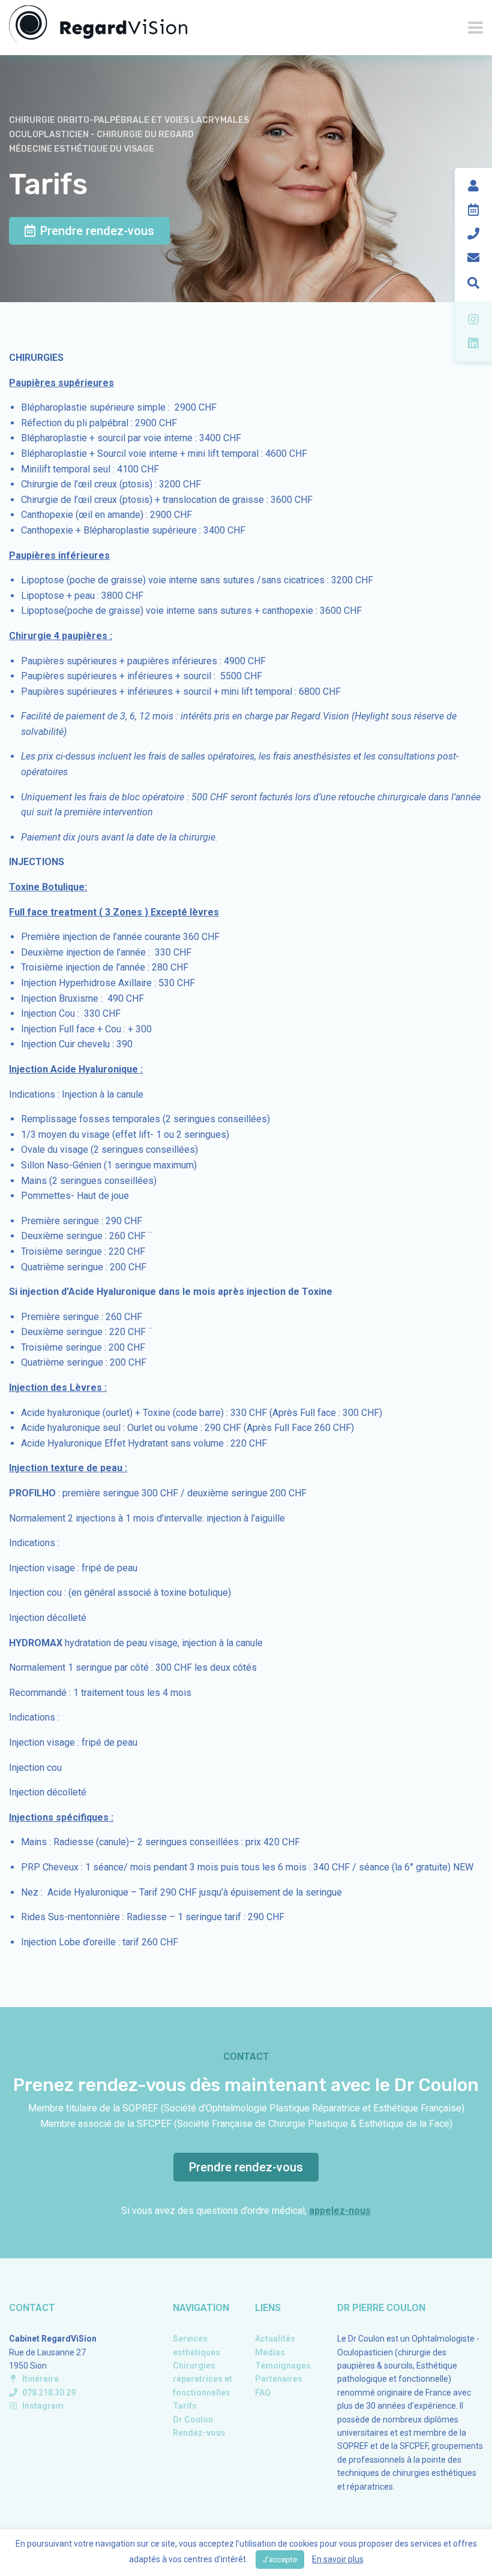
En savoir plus (338, 2559)
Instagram (43, 2406)
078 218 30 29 (49, 2393)
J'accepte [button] (280, 2560)
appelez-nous (340, 2211)
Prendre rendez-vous (97, 231)
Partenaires (279, 2379)
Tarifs (185, 2406)
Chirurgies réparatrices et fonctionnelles (202, 2379)
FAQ (263, 2393)
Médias (270, 2352)
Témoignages (283, 2366)
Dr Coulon (193, 2420)
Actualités (275, 2339)
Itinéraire (40, 2379)
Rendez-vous (199, 2433)
